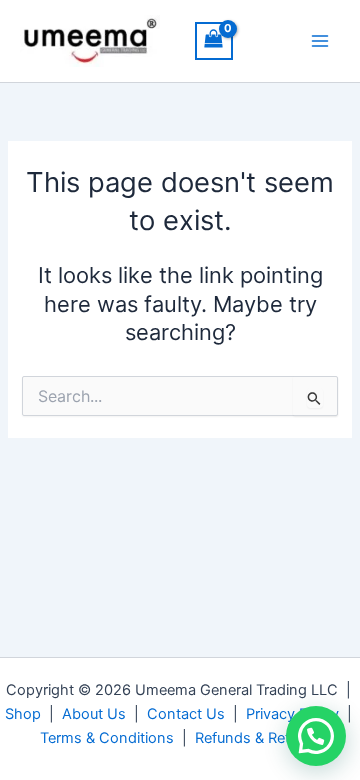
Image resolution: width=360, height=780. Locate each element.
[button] (316, 736)
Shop (23, 714)
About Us (94, 714)
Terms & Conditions (107, 738)
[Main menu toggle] (320, 41)
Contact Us (186, 714)
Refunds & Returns (257, 738)
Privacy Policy (292, 714)
